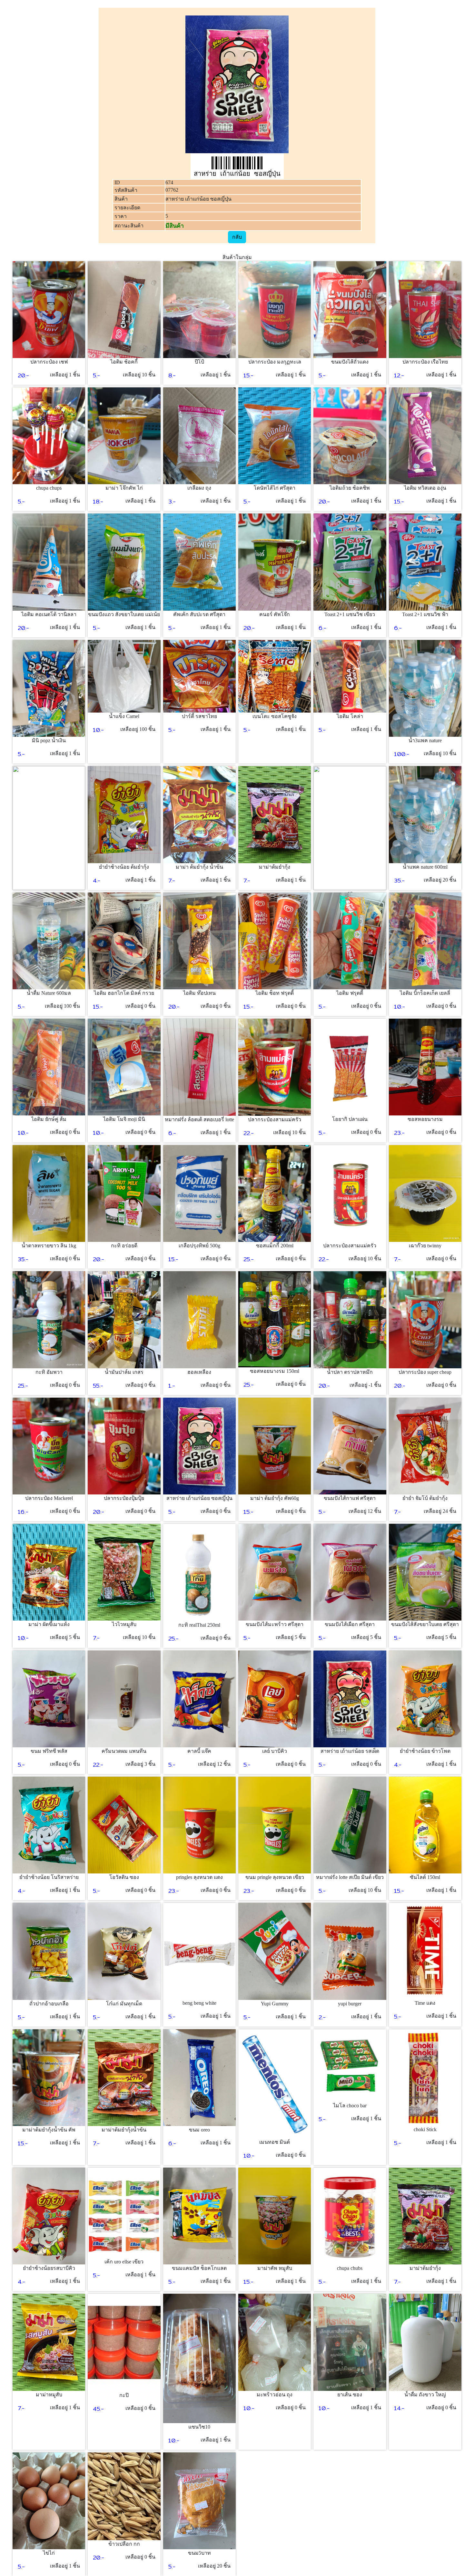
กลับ (237, 237)
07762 (172, 190)
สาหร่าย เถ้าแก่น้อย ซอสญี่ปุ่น (198, 199)
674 (169, 182)
